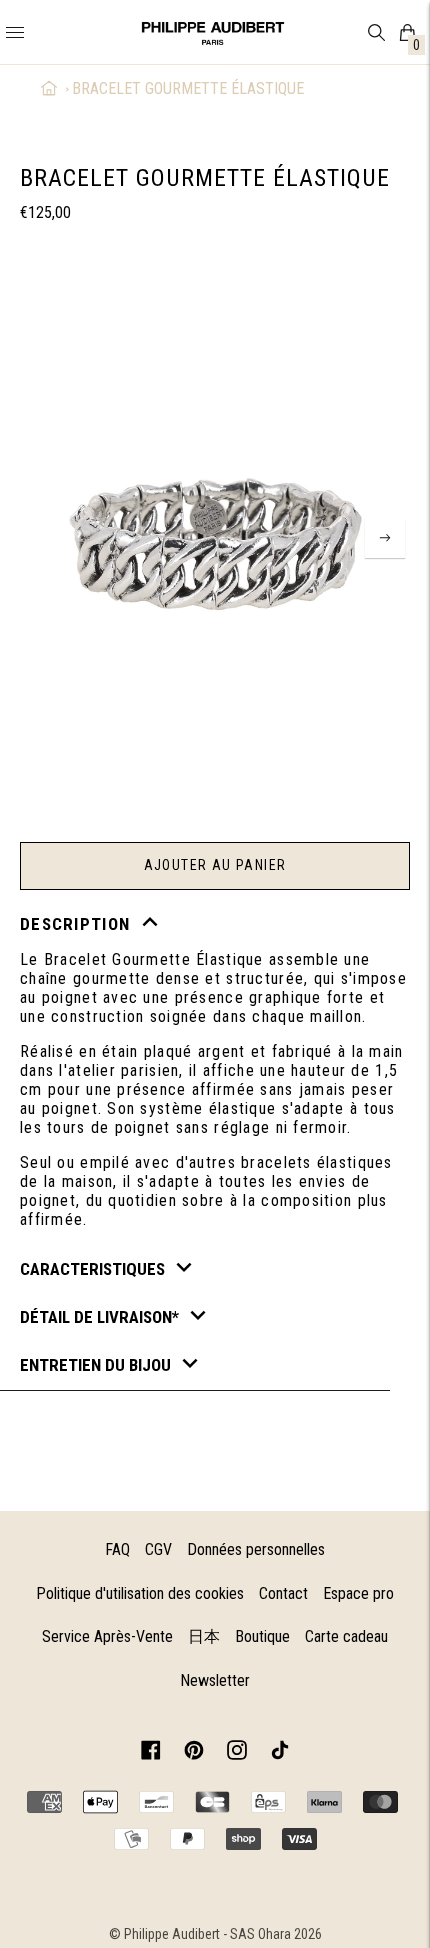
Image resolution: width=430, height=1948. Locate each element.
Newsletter (215, 1680)
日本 (204, 1636)
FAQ (117, 1549)
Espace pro (358, 1593)
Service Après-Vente (107, 1636)
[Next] (385, 538)
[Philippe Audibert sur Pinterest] (194, 1753)
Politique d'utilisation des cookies (140, 1593)
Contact (283, 1593)
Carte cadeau (346, 1636)
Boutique (262, 1636)
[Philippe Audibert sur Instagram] (237, 1753)
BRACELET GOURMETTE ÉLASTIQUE (188, 88)
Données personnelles (256, 1549)
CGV (158, 1549)
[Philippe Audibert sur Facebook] (151, 1753)
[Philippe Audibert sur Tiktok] (280, 1753)
